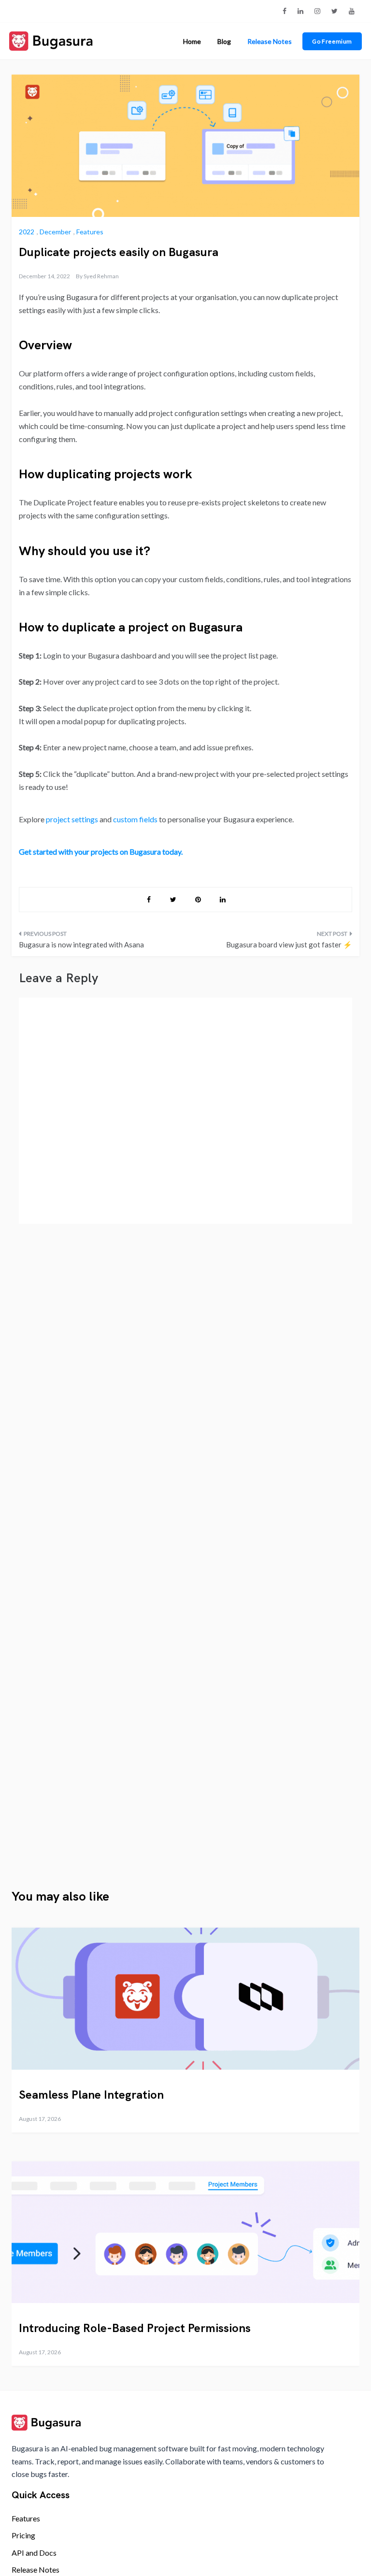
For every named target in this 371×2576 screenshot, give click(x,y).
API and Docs (34, 2553)
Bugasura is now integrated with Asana (81, 945)
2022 (27, 232)
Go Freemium (332, 41)
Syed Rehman (101, 276)
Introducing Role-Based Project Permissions (135, 2328)
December (55, 232)
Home (192, 41)
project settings (72, 819)
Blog (224, 41)
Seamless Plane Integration (91, 2095)
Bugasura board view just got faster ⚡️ (289, 945)
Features (90, 232)
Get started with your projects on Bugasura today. (101, 852)
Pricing (23, 2535)
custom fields (135, 819)
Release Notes (270, 41)
